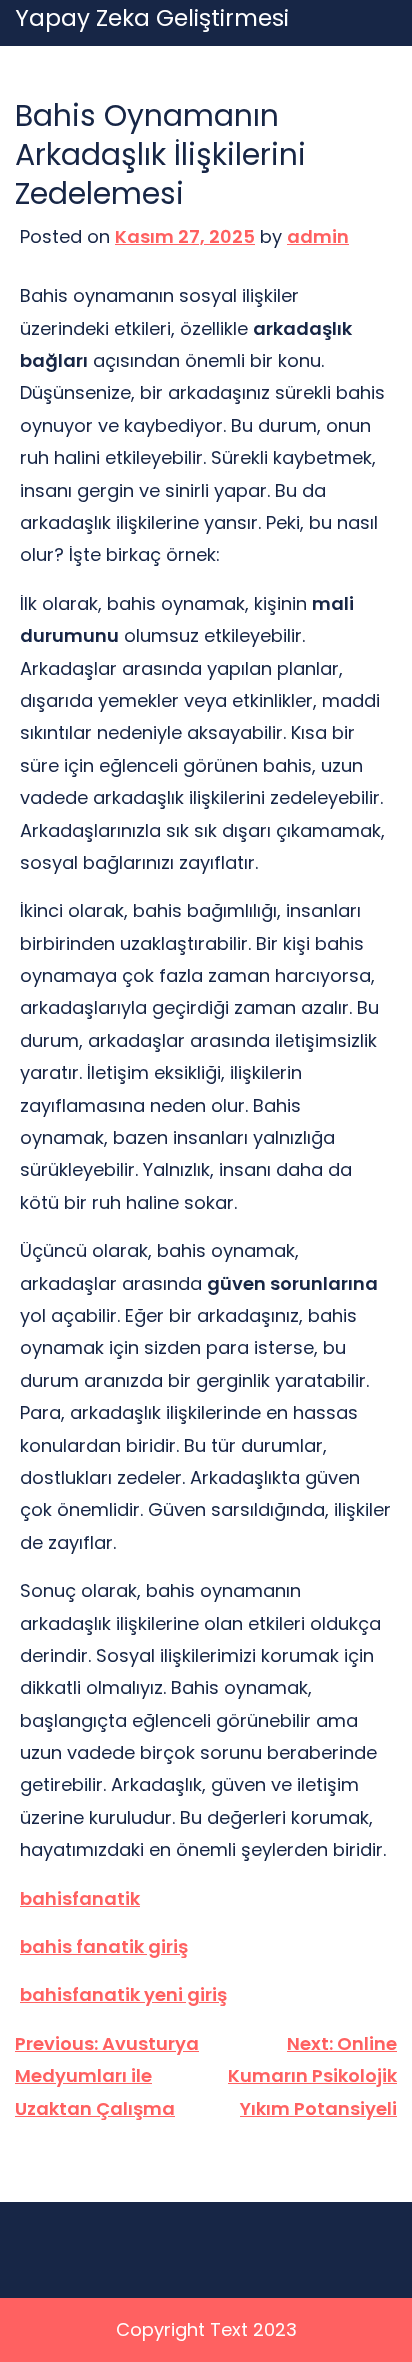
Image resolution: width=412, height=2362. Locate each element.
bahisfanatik (80, 1898)
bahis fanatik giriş (104, 1946)
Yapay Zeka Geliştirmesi (152, 19)
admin (318, 236)
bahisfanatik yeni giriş (123, 1994)
